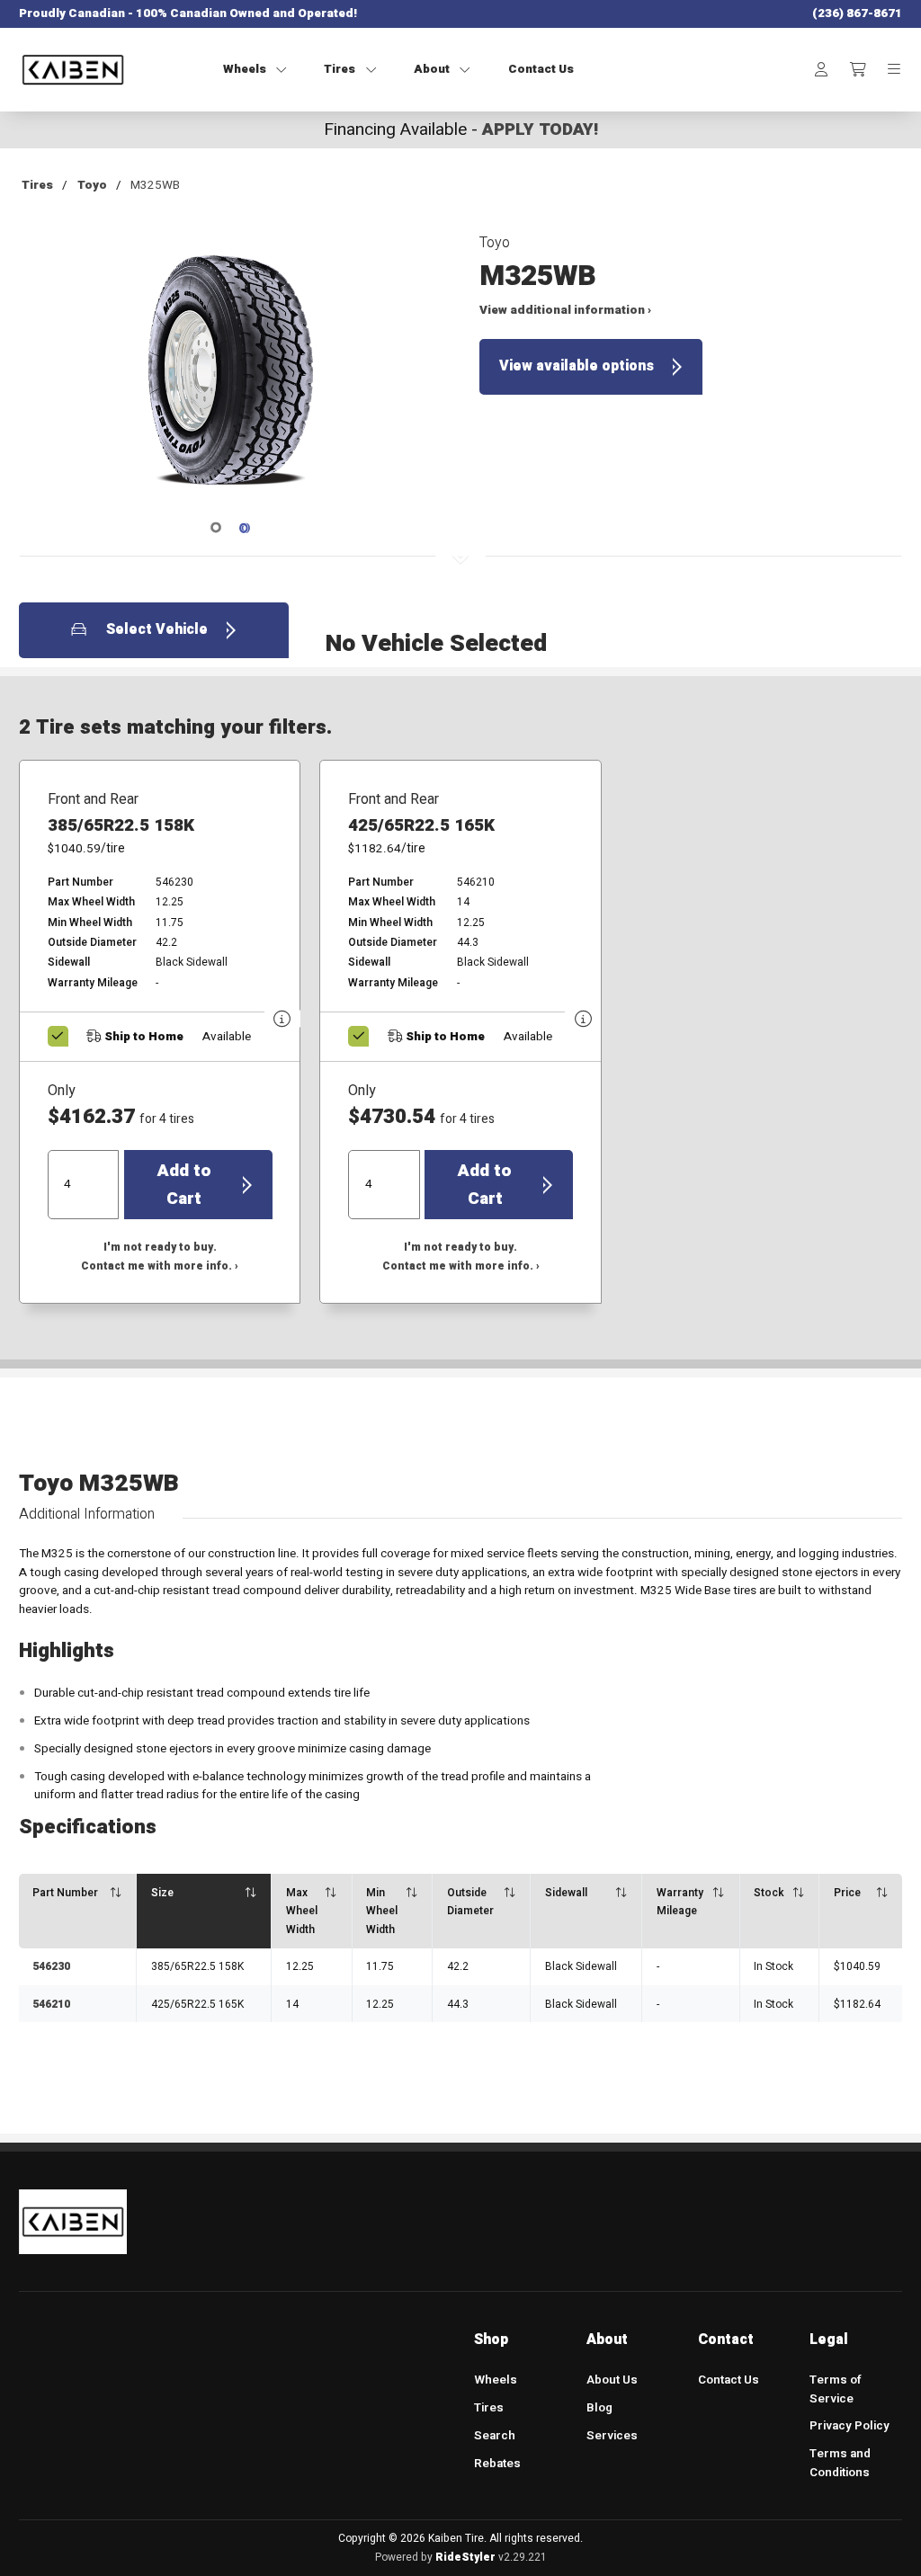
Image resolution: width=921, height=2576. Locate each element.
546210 (51, 2004)
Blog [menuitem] (599, 2408)
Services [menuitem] (612, 2436)
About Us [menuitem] (612, 2380)
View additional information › (565, 310)
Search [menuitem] (495, 2436)
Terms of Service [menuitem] (835, 2389)
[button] (231, 380)
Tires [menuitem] (489, 2408)
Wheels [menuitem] (496, 2380)
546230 (51, 1966)
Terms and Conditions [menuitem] (840, 2463)
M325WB (155, 185)
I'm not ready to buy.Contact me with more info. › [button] (160, 1257)
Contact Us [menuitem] (729, 2380)
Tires (37, 185)
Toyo (92, 185)
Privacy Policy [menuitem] (849, 2426)
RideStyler (465, 2557)
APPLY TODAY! (540, 129)
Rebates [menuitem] (497, 2464)
